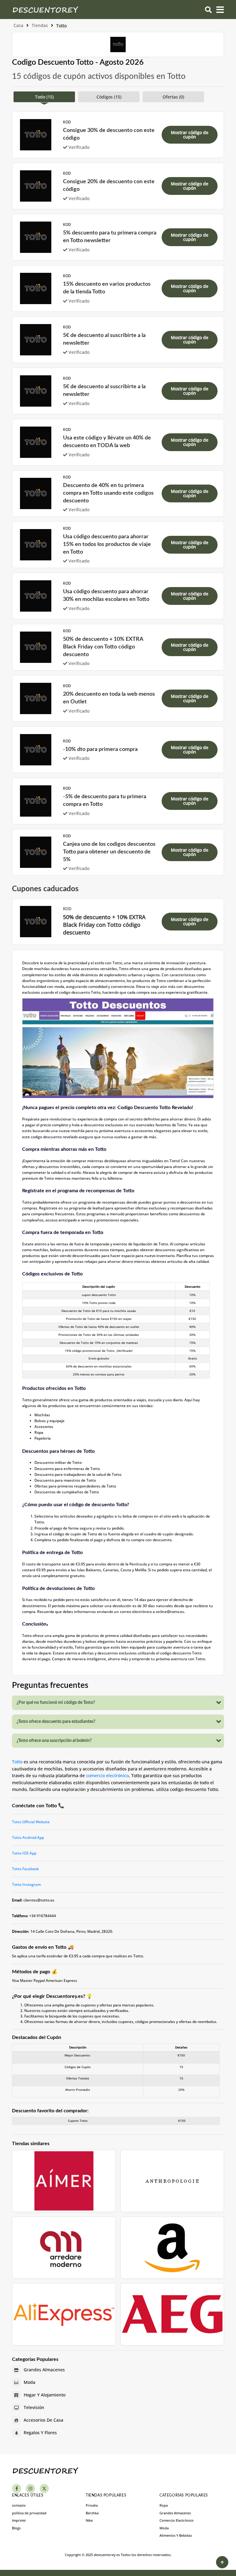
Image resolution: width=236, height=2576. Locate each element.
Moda (164, 2528)
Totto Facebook (26, 1869)
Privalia (92, 2505)
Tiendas (40, 25)
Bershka (92, 2513)
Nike (89, 2520)
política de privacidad (29, 2513)
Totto (17, 1762)
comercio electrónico (107, 1775)
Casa (18, 25)
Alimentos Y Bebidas (176, 2535)
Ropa (164, 2505)
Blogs (16, 2528)
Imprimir (19, 2520)
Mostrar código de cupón (190, 135)
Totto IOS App (24, 1853)
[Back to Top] (222, 2562)
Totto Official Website (31, 1822)
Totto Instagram (26, 1884)
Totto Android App (28, 1837)
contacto (19, 2505)
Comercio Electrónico (177, 2520)
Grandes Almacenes (175, 2513)
